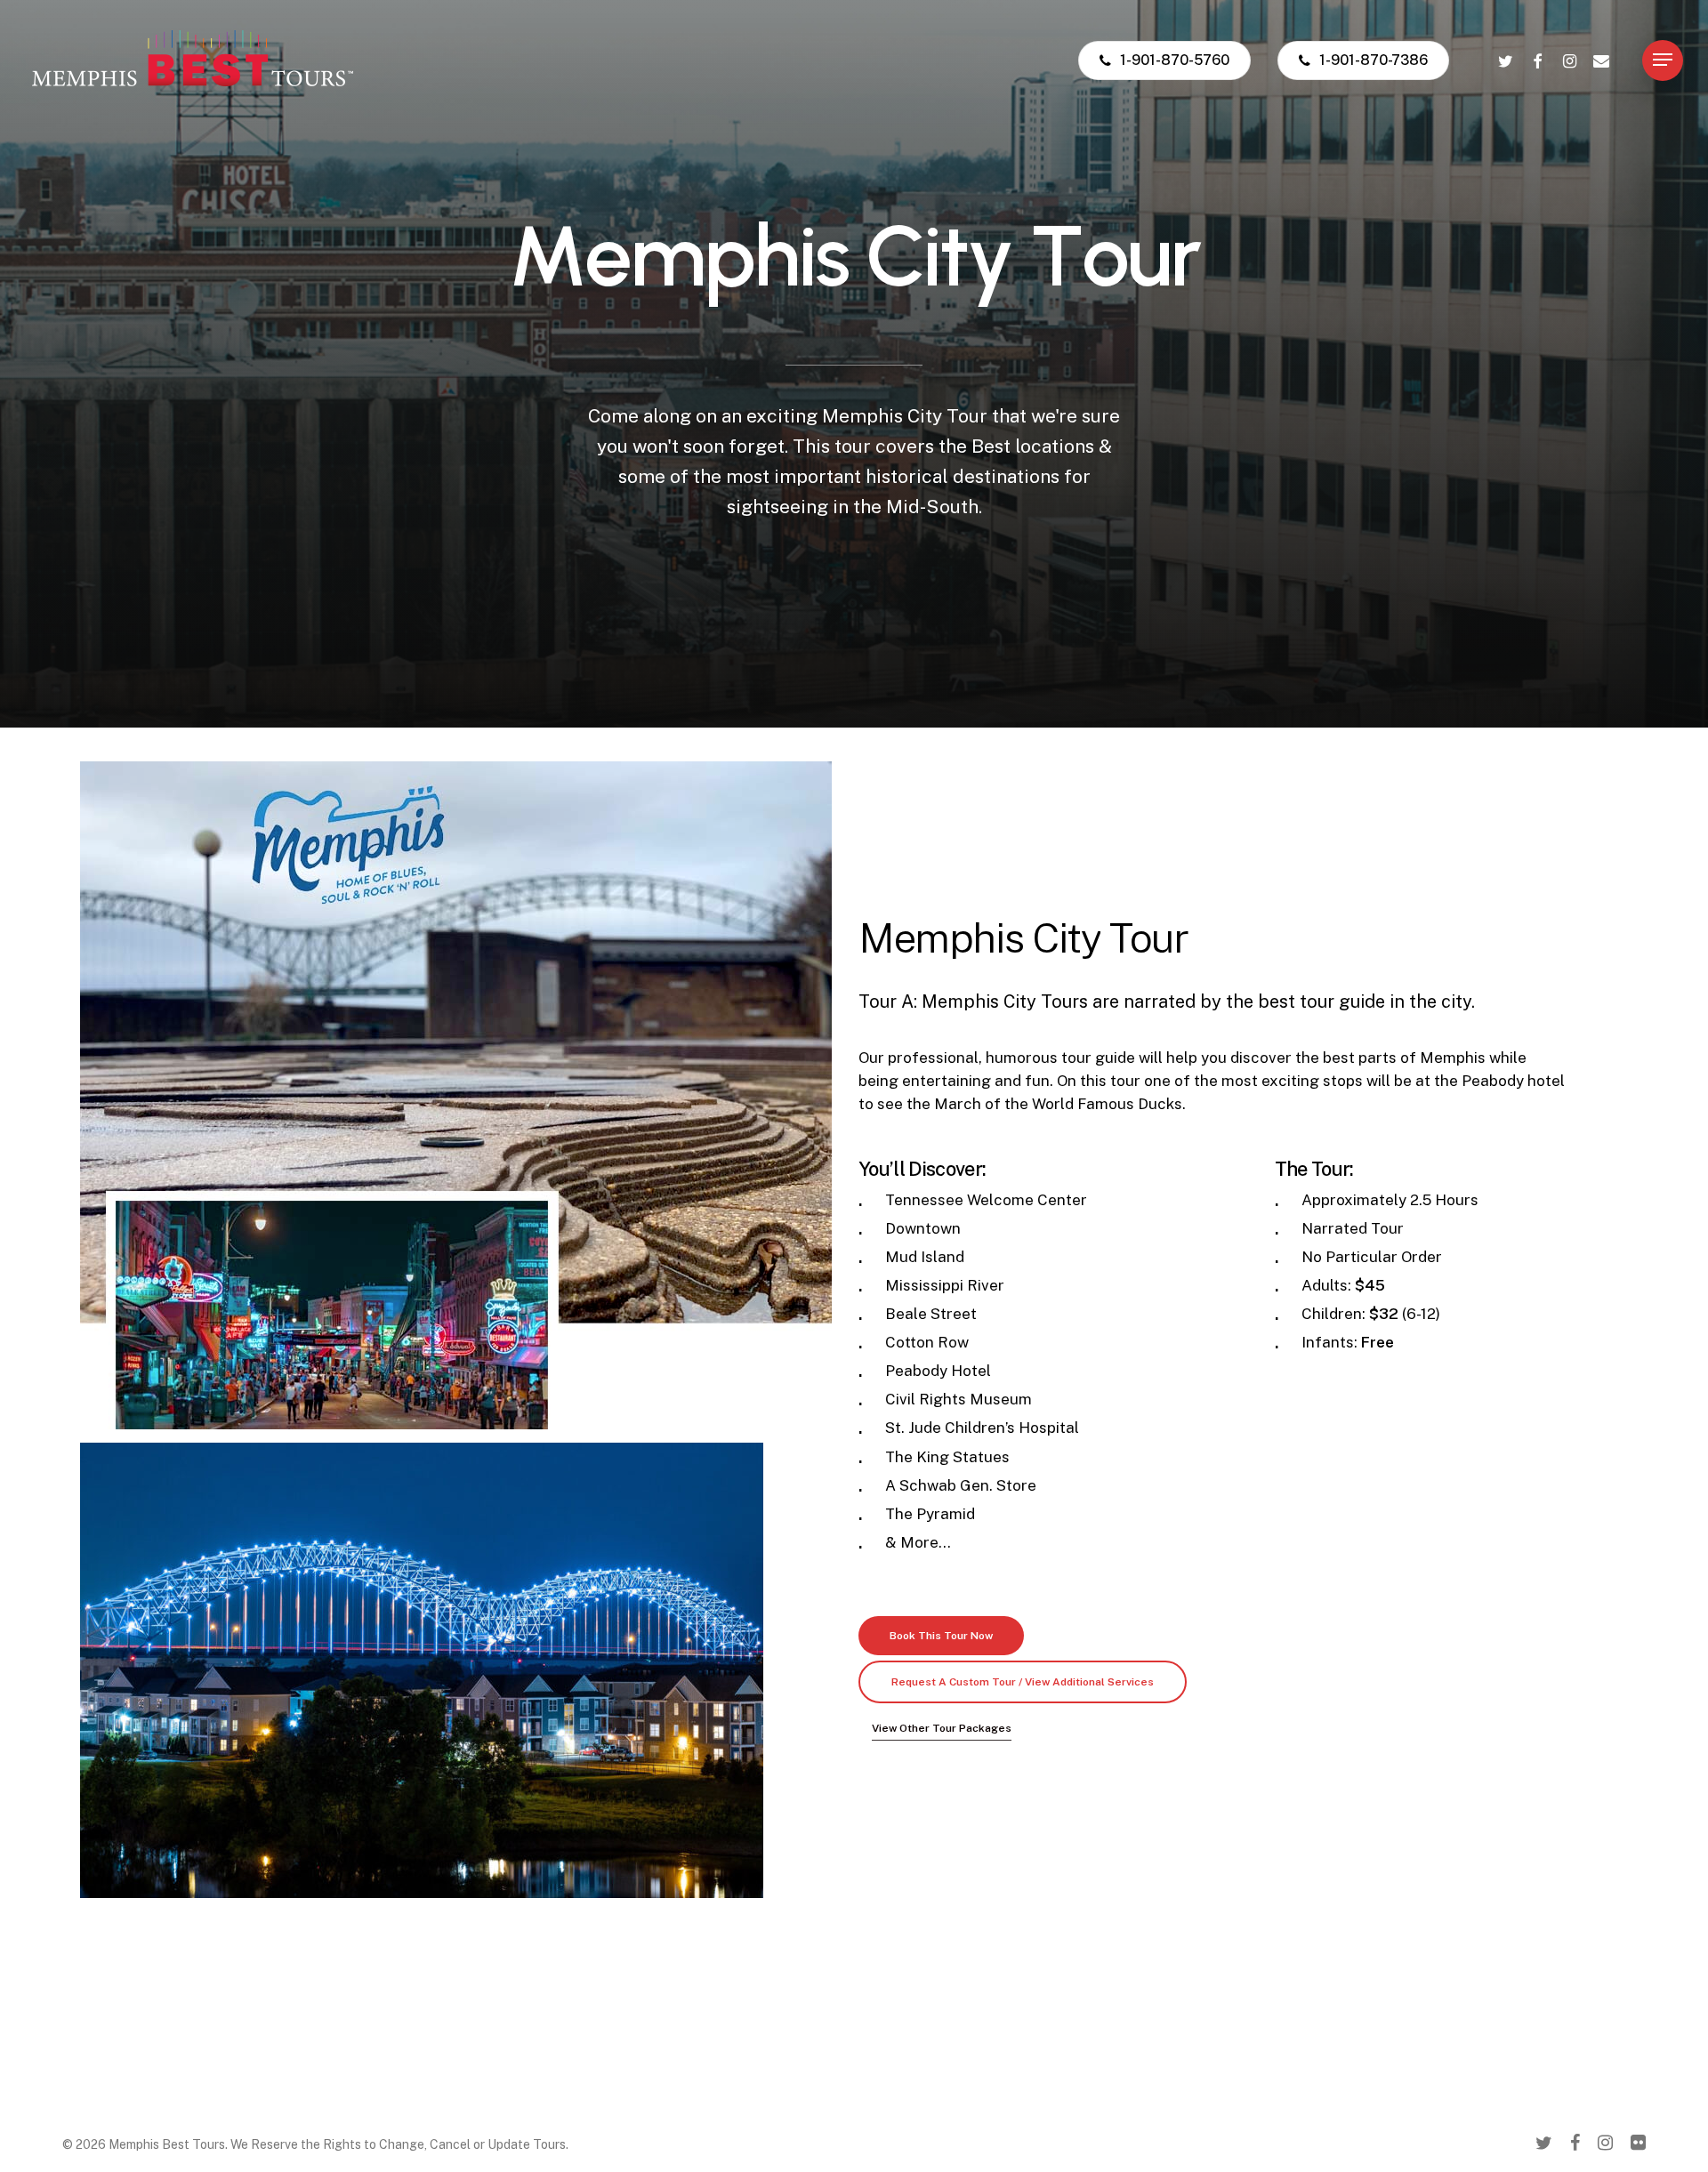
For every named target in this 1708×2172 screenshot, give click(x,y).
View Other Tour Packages (942, 1728)
